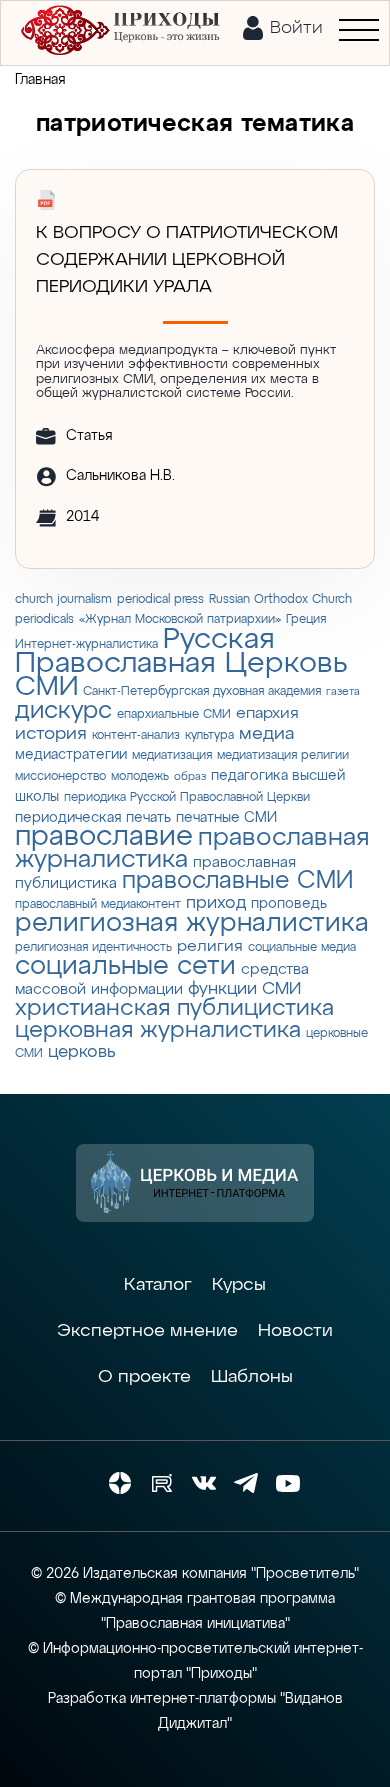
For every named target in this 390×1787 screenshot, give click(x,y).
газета (343, 692)
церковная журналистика (158, 1030)
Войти (296, 28)
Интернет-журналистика (86, 644)
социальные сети (125, 966)
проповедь (289, 904)
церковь (82, 1052)
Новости (295, 1331)
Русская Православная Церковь (181, 652)
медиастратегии (71, 755)
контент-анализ (136, 735)
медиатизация (172, 755)
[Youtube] (288, 1483)
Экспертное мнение (147, 1331)
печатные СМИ (226, 818)
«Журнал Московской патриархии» (180, 619)
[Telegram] (246, 1483)
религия (210, 946)
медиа (266, 734)
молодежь (140, 776)
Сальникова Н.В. (120, 476)
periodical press (160, 599)
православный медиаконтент (98, 904)
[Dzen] (120, 1483)
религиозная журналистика (192, 923)
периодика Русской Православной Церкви (187, 797)
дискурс (63, 711)
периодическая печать (93, 818)
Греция (306, 619)
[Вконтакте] (204, 1483)
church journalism (63, 599)
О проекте (144, 1377)
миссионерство (60, 776)
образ (190, 777)
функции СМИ (244, 989)
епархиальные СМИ (174, 714)
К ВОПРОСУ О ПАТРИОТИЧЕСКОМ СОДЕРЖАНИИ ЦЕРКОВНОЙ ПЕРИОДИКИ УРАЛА (187, 260)
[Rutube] (162, 1483)
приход (216, 903)
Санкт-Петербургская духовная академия (202, 691)
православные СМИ (237, 881)
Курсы (239, 1285)
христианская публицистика (174, 1008)
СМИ (46, 687)
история (51, 734)
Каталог (158, 1285)
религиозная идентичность (93, 947)
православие (104, 837)
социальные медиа (302, 947)
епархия (267, 713)
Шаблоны (252, 1377)
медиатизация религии (283, 755)
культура (209, 735)
